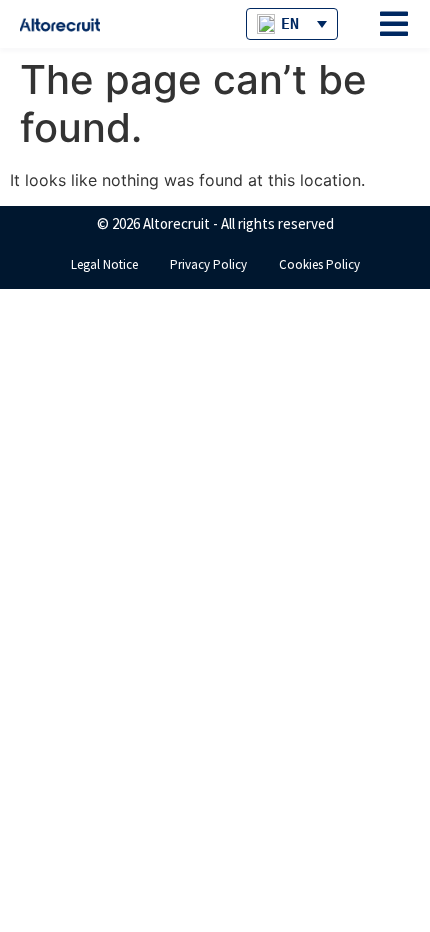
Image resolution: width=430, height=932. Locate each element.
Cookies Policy (319, 264)
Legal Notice (104, 264)
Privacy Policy (208, 264)
